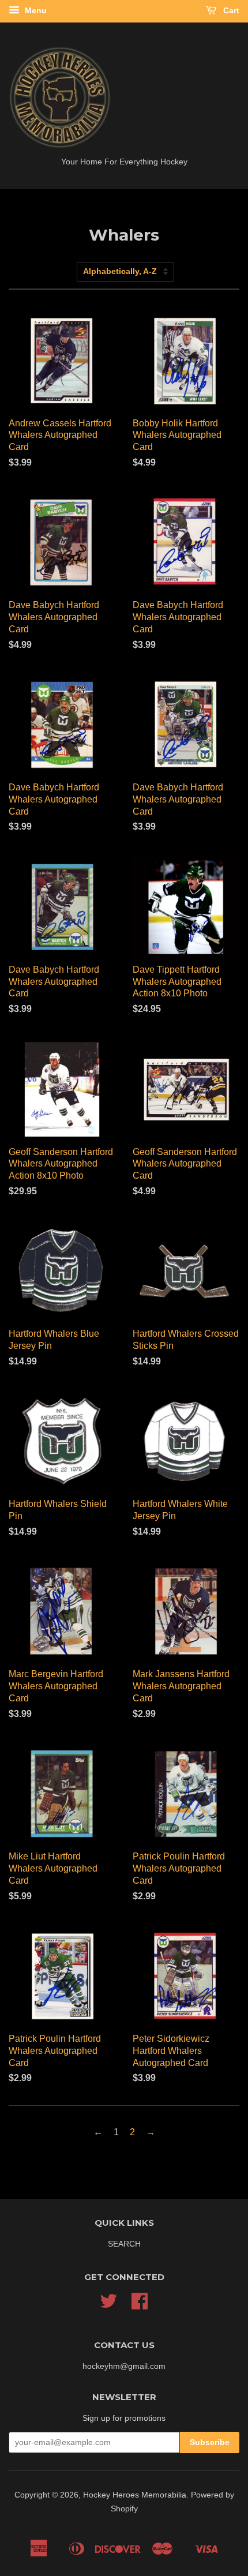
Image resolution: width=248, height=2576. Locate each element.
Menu (35, 10)
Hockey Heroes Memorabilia (135, 2495)
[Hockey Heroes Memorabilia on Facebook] (140, 2305)
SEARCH (124, 2244)
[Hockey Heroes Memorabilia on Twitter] (108, 2305)
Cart (230, 10)
